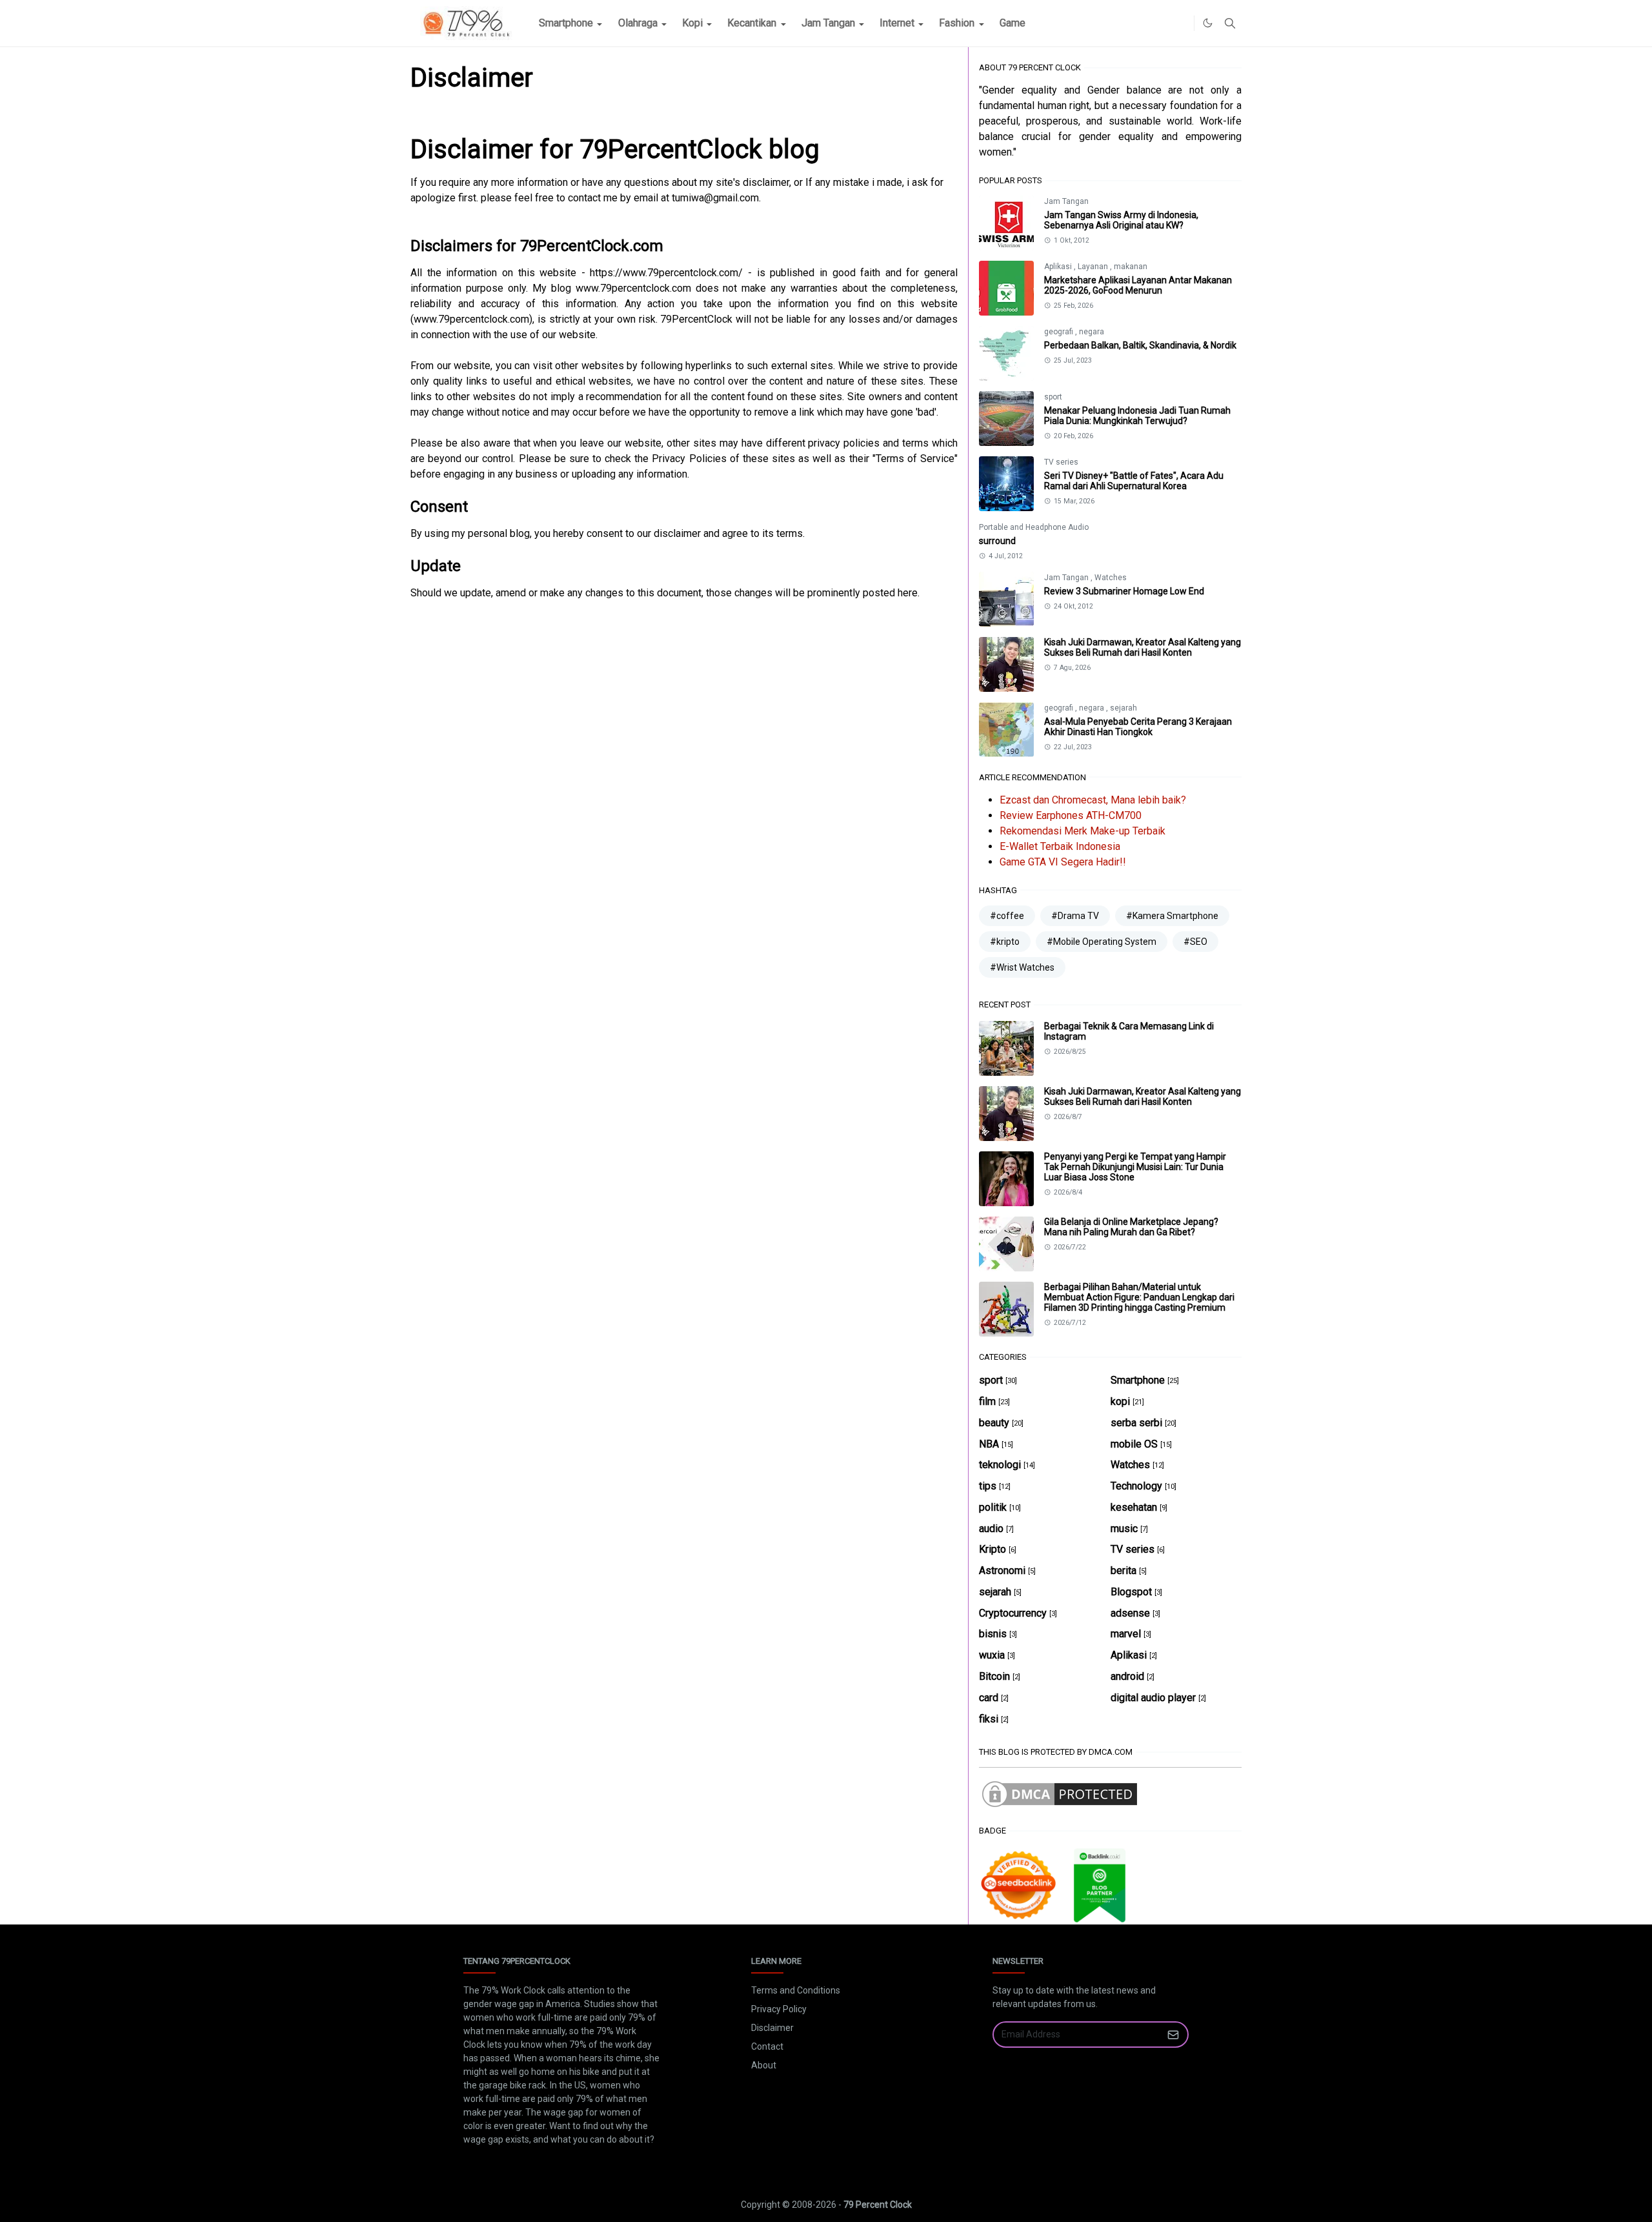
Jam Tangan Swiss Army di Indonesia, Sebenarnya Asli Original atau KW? (1121, 220)
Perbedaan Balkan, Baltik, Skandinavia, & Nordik (1140, 345)
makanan (1131, 267)
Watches (1111, 578)
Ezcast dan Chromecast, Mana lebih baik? (1093, 800)
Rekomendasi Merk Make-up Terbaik (1083, 831)
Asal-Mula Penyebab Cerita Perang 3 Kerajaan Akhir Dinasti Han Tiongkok (1138, 727)
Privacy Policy (779, 2009)
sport (1053, 397)
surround (997, 541)
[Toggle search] (1230, 23)
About (764, 2065)
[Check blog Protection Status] (1060, 1794)
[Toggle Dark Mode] (1208, 23)
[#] (1181, 23)
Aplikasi (1059, 267)
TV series (1061, 462)
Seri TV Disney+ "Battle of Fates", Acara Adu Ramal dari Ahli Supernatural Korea (1134, 481)
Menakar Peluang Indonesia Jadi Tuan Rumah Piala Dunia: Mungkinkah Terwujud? (1137, 416)
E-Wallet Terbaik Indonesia (1060, 846)
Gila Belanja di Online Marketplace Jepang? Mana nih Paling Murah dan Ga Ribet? (1131, 1227)
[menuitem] (566, 23)
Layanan (1094, 267)
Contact (767, 2046)
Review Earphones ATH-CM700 (1071, 815)
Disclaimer (772, 2028)
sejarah (1123, 708)
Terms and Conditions (796, 1990)
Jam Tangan (1066, 201)
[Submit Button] (1173, 2035)
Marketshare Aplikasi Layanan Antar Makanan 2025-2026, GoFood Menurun (1138, 285)
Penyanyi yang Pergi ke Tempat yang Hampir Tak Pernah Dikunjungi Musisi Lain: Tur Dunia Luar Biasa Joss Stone (1135, 1167)
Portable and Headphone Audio (1034, 527)
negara (1092, 332)
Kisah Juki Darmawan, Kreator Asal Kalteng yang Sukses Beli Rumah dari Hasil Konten (1143, 647)
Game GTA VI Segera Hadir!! (1063, 862)
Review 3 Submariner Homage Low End (1124, 591)
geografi (1060, 332)
